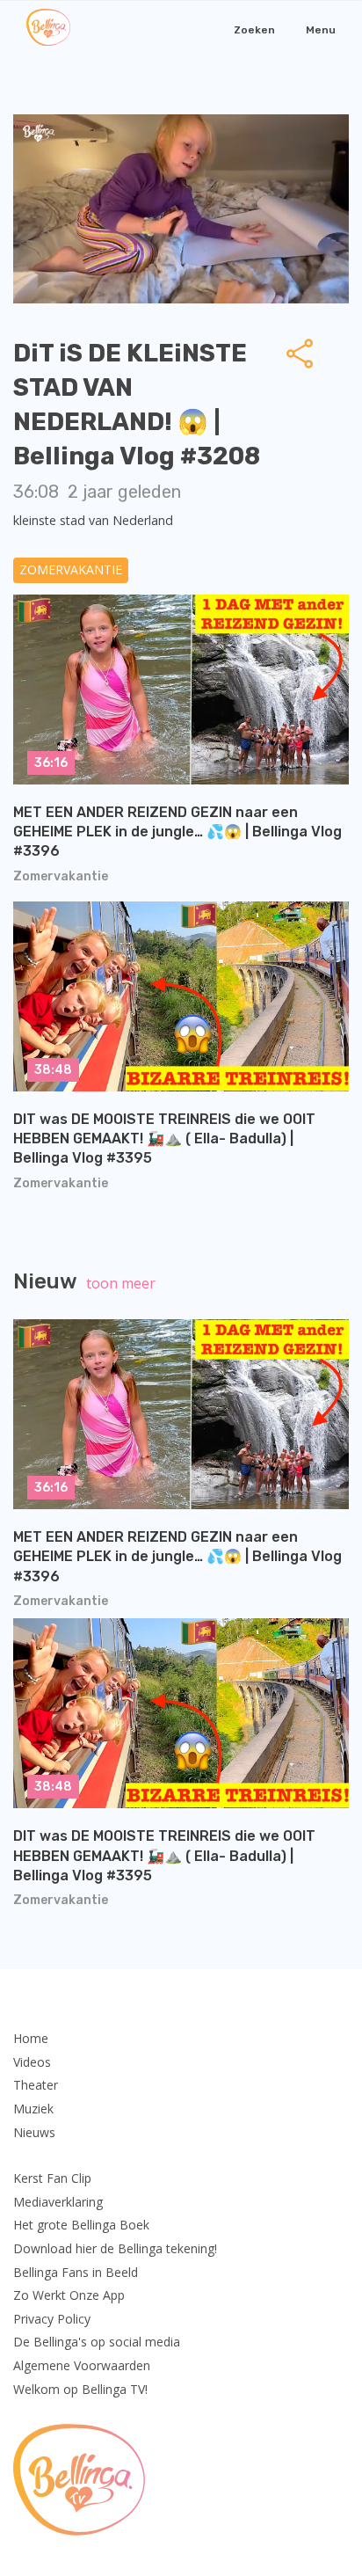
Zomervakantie (71, 569)
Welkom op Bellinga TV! (80, 2389)
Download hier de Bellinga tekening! (115, 2248)
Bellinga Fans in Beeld (76, 2272)
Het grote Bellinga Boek (81, 2225)
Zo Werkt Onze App (69, 2295)
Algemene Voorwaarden (82, 2365)
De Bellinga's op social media (97, 2342)
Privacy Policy (52, 2319)
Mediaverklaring (58, 2202)
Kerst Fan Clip (52, 2178)
